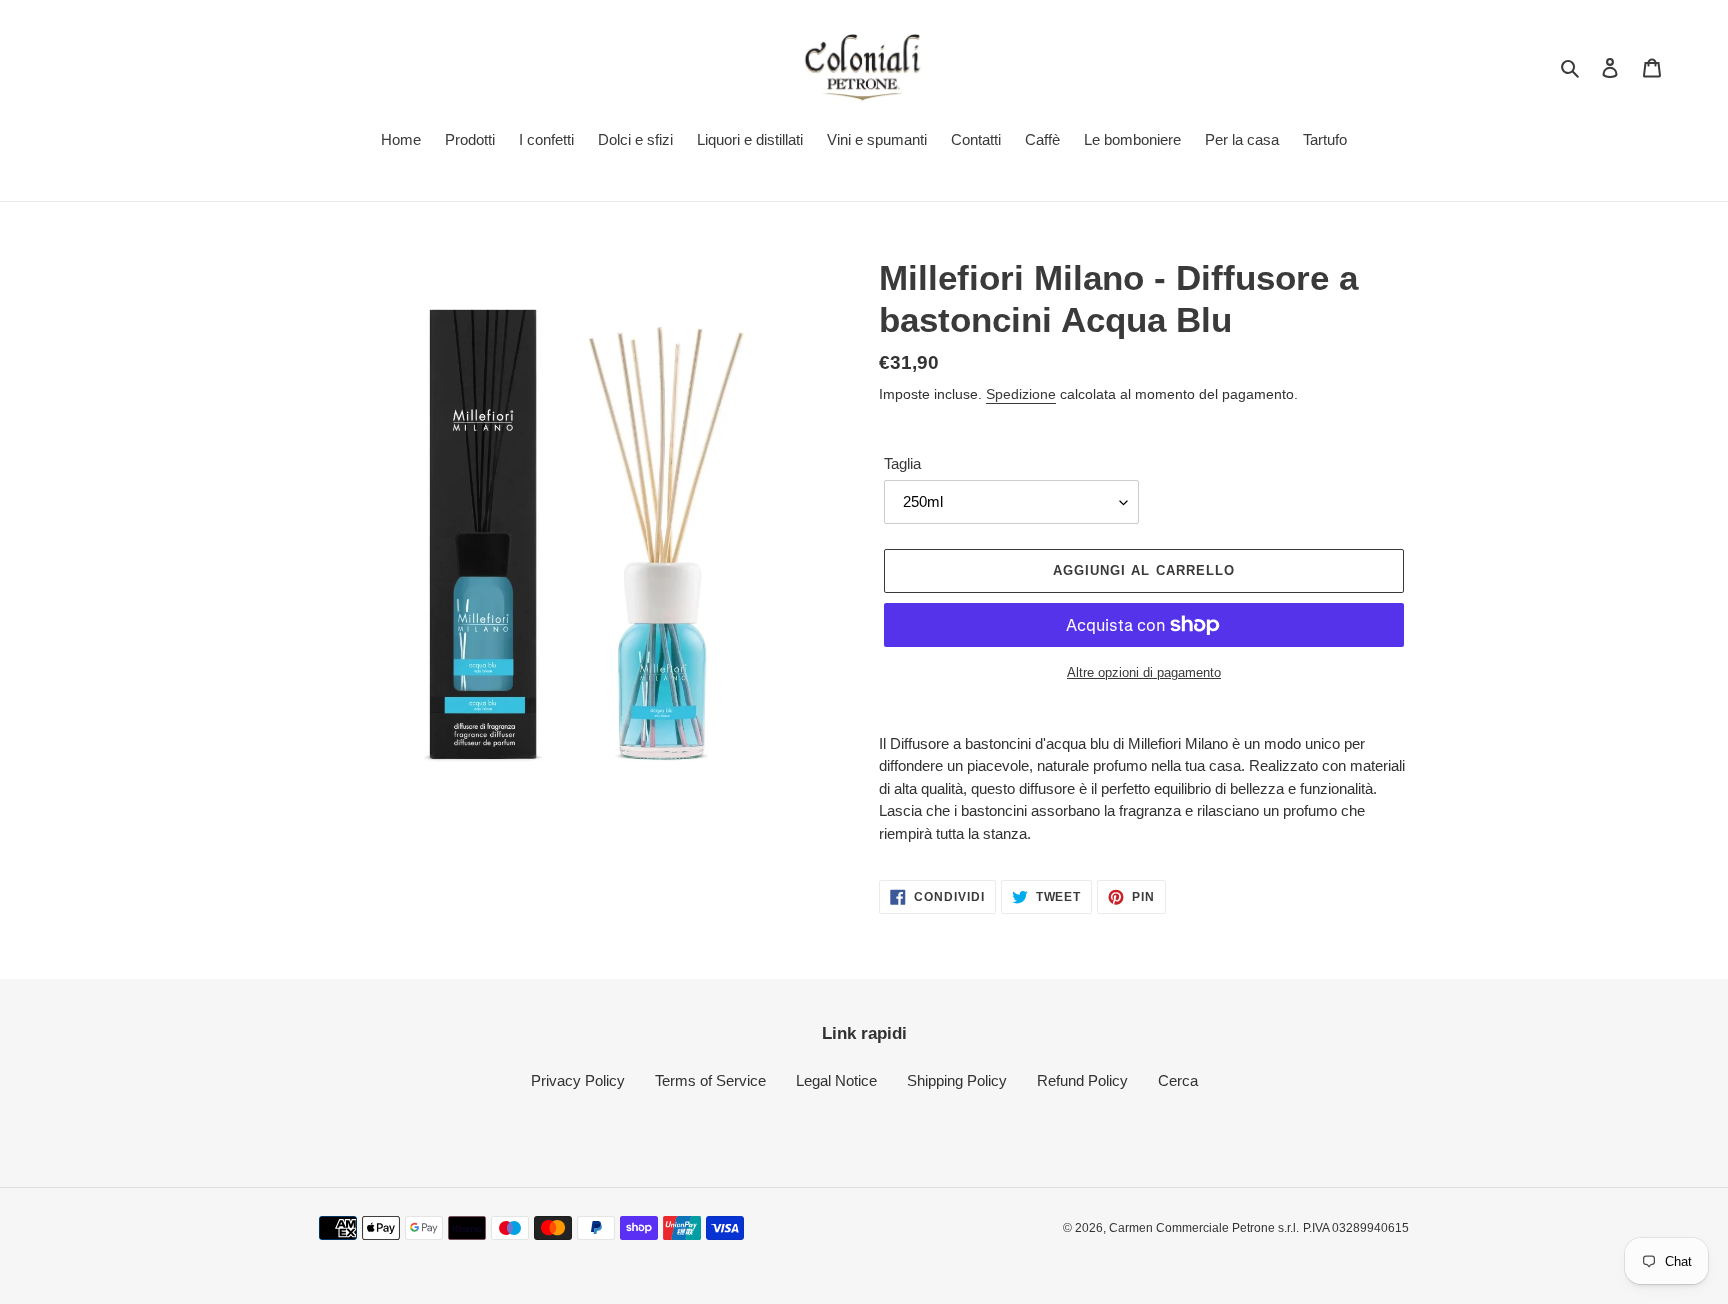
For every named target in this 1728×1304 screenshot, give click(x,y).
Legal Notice (836, 1080)
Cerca (1178, 1080)
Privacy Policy (578, 1080)
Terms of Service (710, 1080)
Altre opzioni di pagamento (1144, 672)
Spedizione (1021, 394)
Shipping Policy (957, 1080)
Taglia (902, 463)
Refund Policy (1082, 1080)
